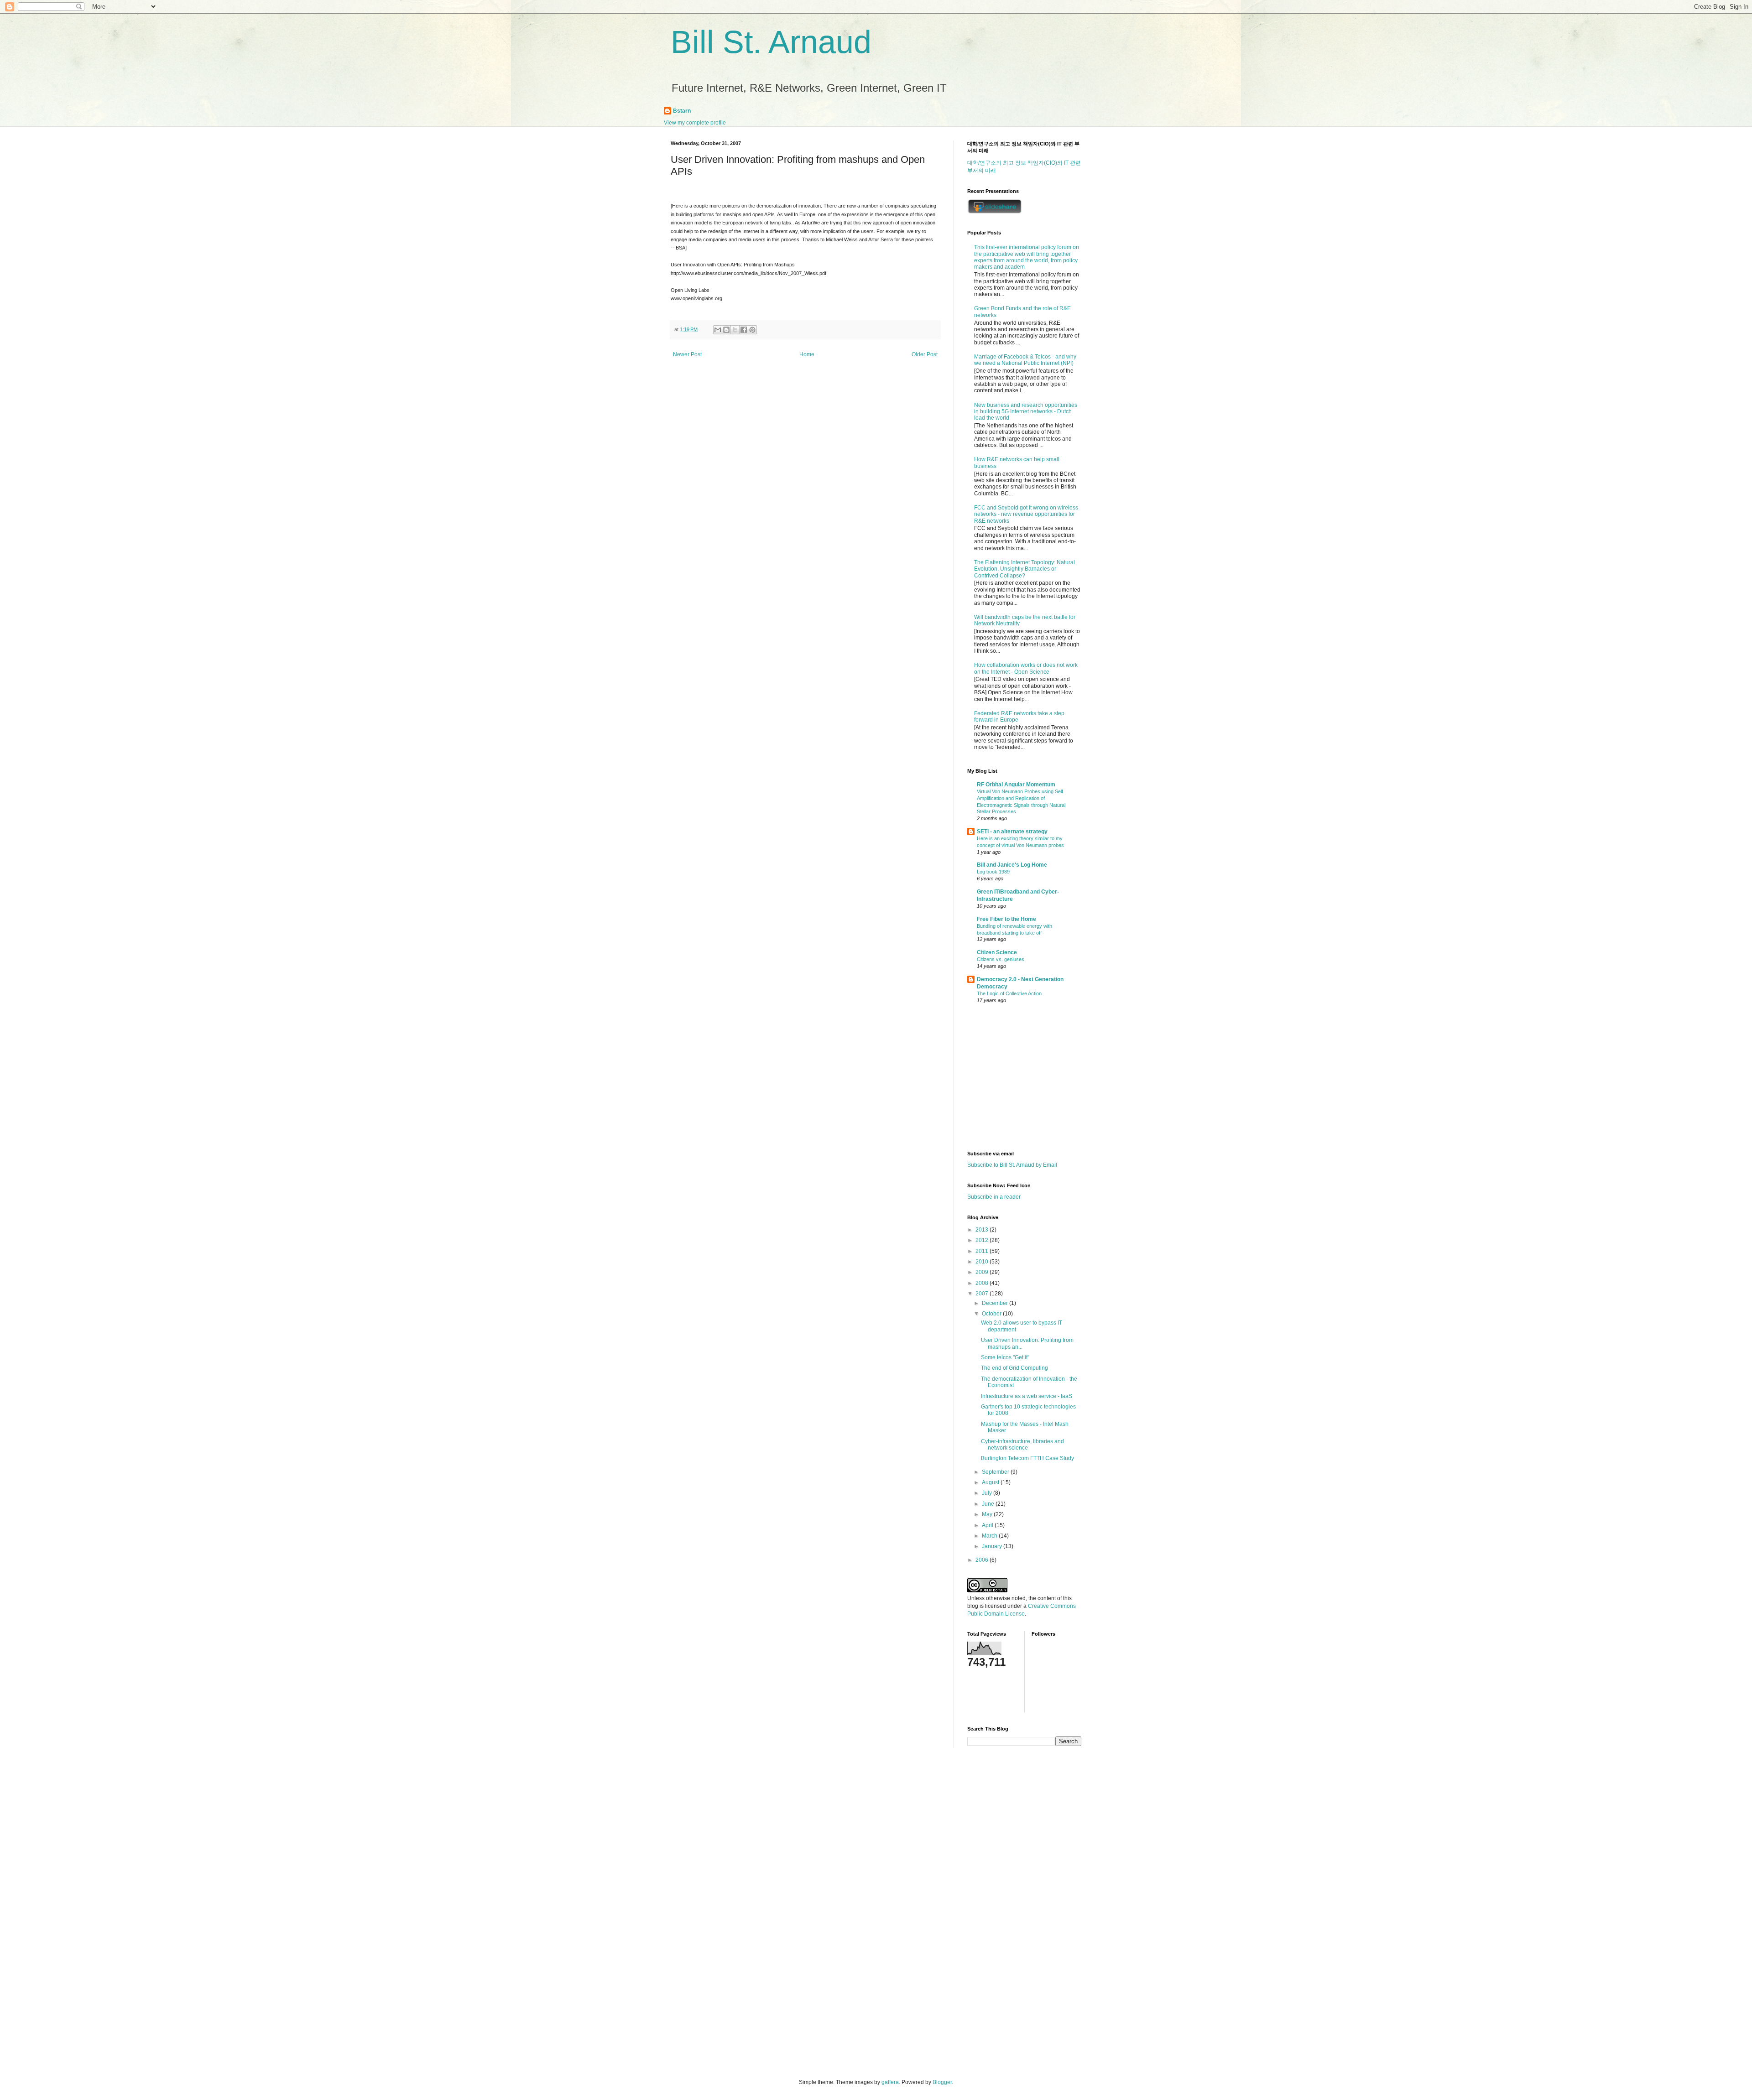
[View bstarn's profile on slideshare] (995, 212)
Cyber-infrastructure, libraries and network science (1022, 1445)
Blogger (942, 2082)
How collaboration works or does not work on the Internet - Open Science (1026, 668)
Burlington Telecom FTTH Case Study (1027, 1458)
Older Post (925, 354)
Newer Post (687, 354)
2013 (983, 1230)
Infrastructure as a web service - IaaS (1027, 1396)
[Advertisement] (1024, 1078)
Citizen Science (997, 952)
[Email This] (718, 330)
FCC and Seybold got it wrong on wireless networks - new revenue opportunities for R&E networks (1026, 514)
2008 (983, 1283)
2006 (983, 1560)
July (988, 1493)
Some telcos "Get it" (1005, 1357)
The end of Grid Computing (1014, 1368)
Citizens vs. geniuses (1001, 959)
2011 (983, 1251)
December (996, 1303)
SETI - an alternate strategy (1012, 832)
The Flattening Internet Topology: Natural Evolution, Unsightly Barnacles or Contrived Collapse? (1025, 569)
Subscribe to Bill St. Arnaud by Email (1012, 1165)
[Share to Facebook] (744, 330)
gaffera (890, 2082)
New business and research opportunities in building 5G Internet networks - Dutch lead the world (1026, 412)
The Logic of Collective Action (1009, 993)
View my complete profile (695, 123)
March (990, 1536)
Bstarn (682, 111)
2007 (983, 1294)
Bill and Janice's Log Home (1012, 865)
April (988, 1525)
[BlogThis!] (726, 330)
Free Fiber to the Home (1006, 919)
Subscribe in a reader (994, 1197)
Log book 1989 (993, 872)
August (991, 1482)
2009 (983, 1272)
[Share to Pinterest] (752, 330)
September (996, 1472)
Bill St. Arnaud (771, 42)
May (988, 1514)
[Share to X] (735, 330)
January (993, 1546)
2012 (983, 1240)
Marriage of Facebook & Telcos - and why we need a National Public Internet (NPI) (1025, 360)
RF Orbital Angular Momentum (1016, 785)
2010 (983, 1262)
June (989, 1504)
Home (807, 354)
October (992, 1314)
